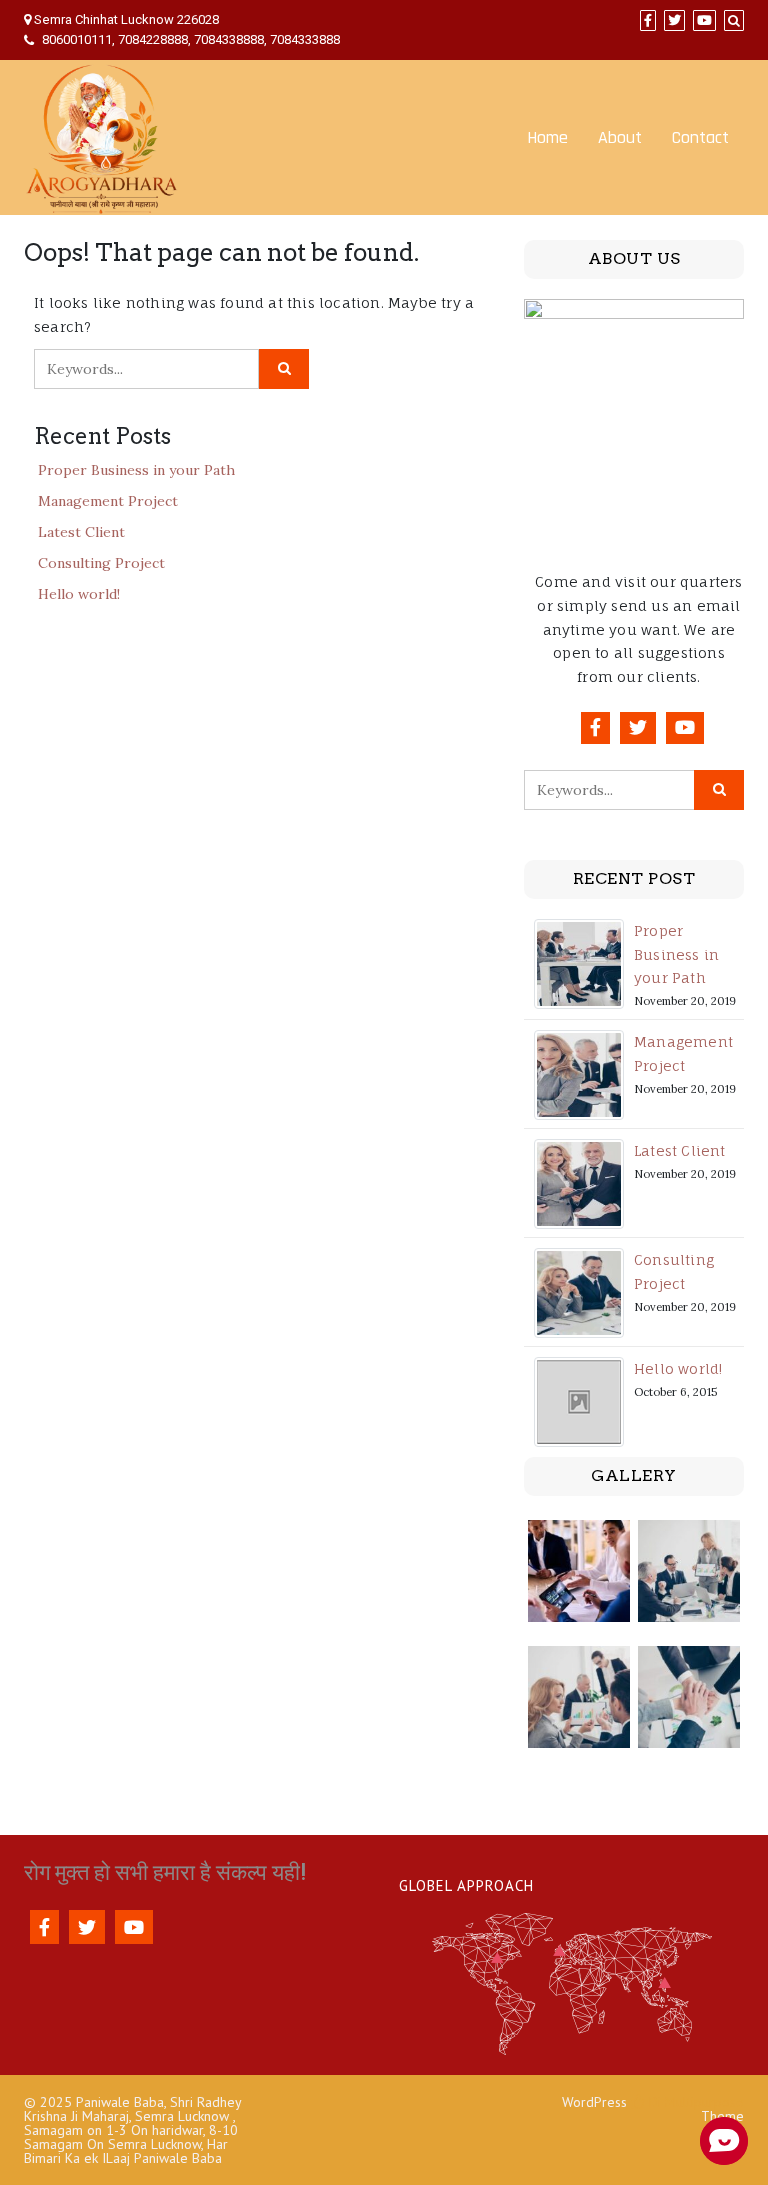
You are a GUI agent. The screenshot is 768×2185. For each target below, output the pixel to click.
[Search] (734, 20)
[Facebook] (648, 20)
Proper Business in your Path (136, 470)
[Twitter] (674, 20)
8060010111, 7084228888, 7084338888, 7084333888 (189, 39)
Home (547, 137)
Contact (700, 137)
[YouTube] (704, 20)
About (620, 137)
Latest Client (81, 532)
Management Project (108, 501)
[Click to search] (284, 369)
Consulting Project (101, 563)
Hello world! (79, 594)
